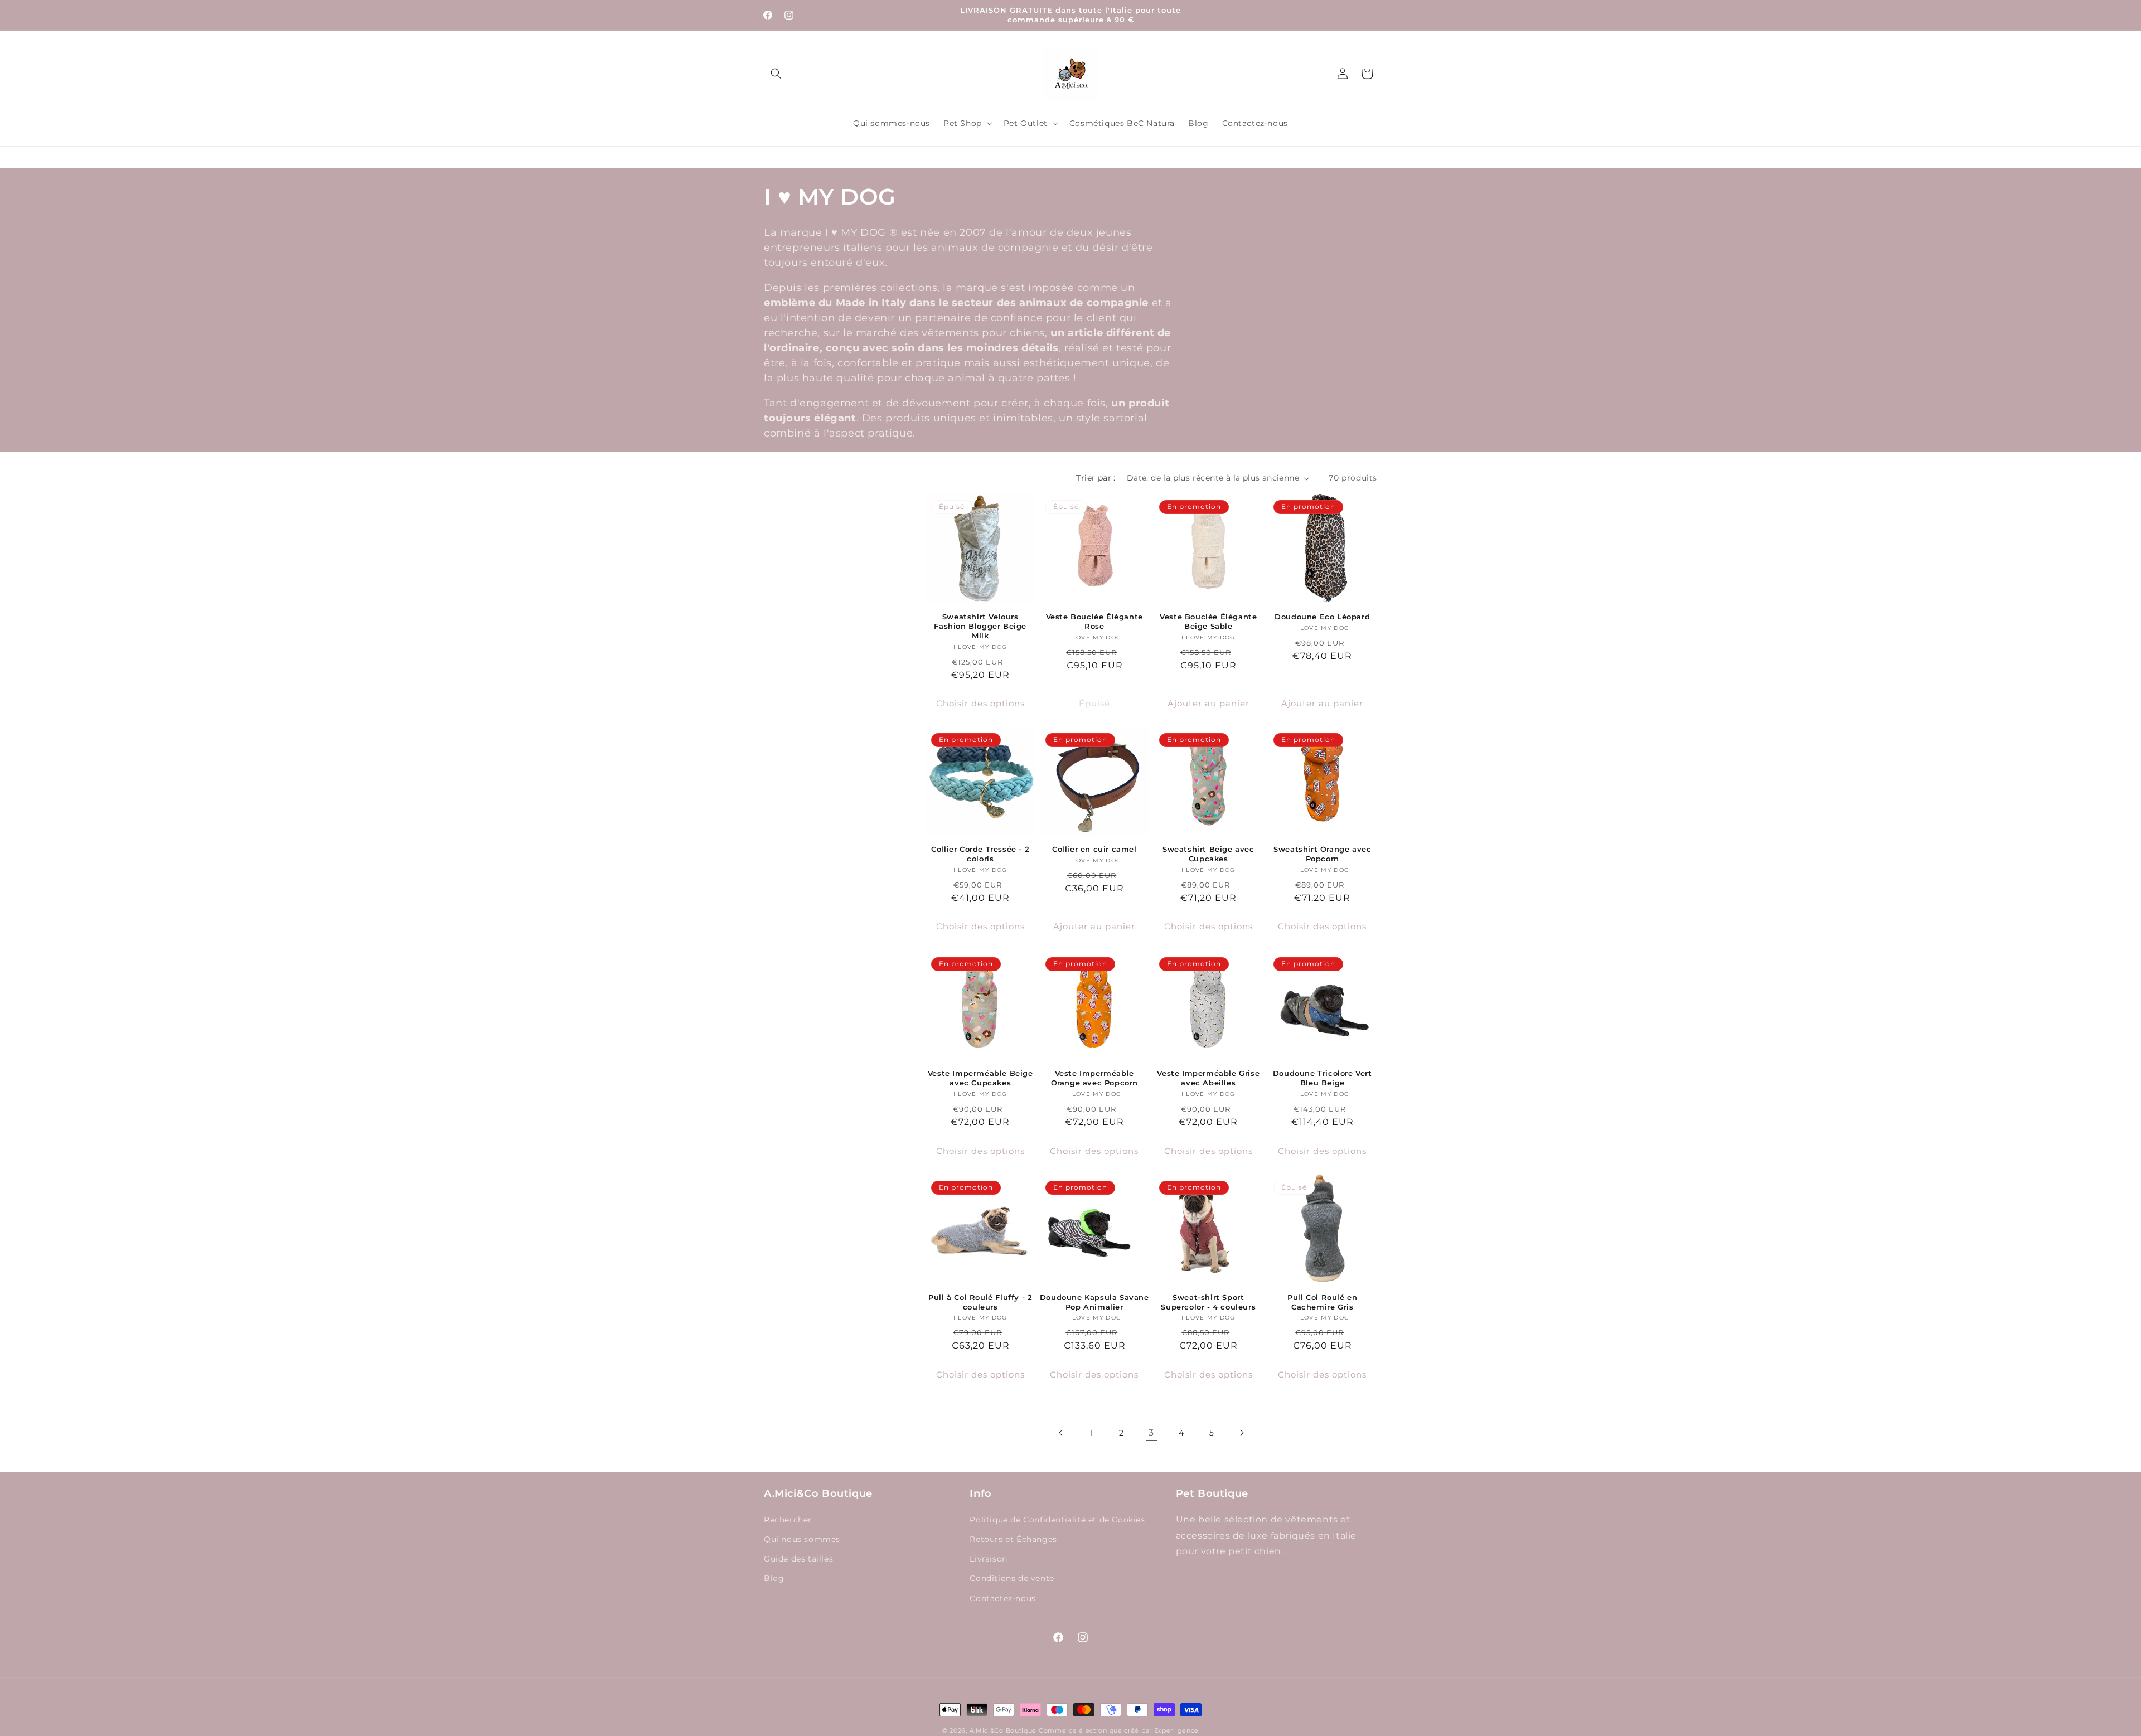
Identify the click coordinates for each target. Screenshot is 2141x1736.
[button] (776, 74)
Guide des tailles (798, 1559)
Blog (774, 1578)
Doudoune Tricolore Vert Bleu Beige (1323, 1078)
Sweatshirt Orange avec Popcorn (1322, 854)
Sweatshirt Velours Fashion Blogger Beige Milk (980, 626)
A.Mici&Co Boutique (1003, 1730)
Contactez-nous (1002, 1598)
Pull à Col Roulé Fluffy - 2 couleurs (980, 1302)
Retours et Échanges (1013, 1539)
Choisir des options (980, 703)
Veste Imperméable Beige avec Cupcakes (980, 1078)
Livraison (988, 1559)
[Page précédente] (1061, 1433)
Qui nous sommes (802, 1539)
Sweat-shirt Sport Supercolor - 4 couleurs (1208, 1302)
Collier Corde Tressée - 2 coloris (980, 854)
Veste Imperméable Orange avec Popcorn (1094, 1078)
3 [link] (1151, 1432)
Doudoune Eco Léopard (1322, 617)
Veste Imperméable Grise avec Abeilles (1208, 1078)
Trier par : (1096, 478)
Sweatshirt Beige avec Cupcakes (1208, 854)
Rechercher (788, 1520)
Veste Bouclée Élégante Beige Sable (1208, 621)
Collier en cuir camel (1094, 850)
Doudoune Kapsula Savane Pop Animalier (1094, 1302)
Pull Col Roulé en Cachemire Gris (1322, 1302)
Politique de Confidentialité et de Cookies (1057, 1520)
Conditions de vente (1012, 1578)
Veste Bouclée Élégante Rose (1094, 621)
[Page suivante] (1242, 1433)
